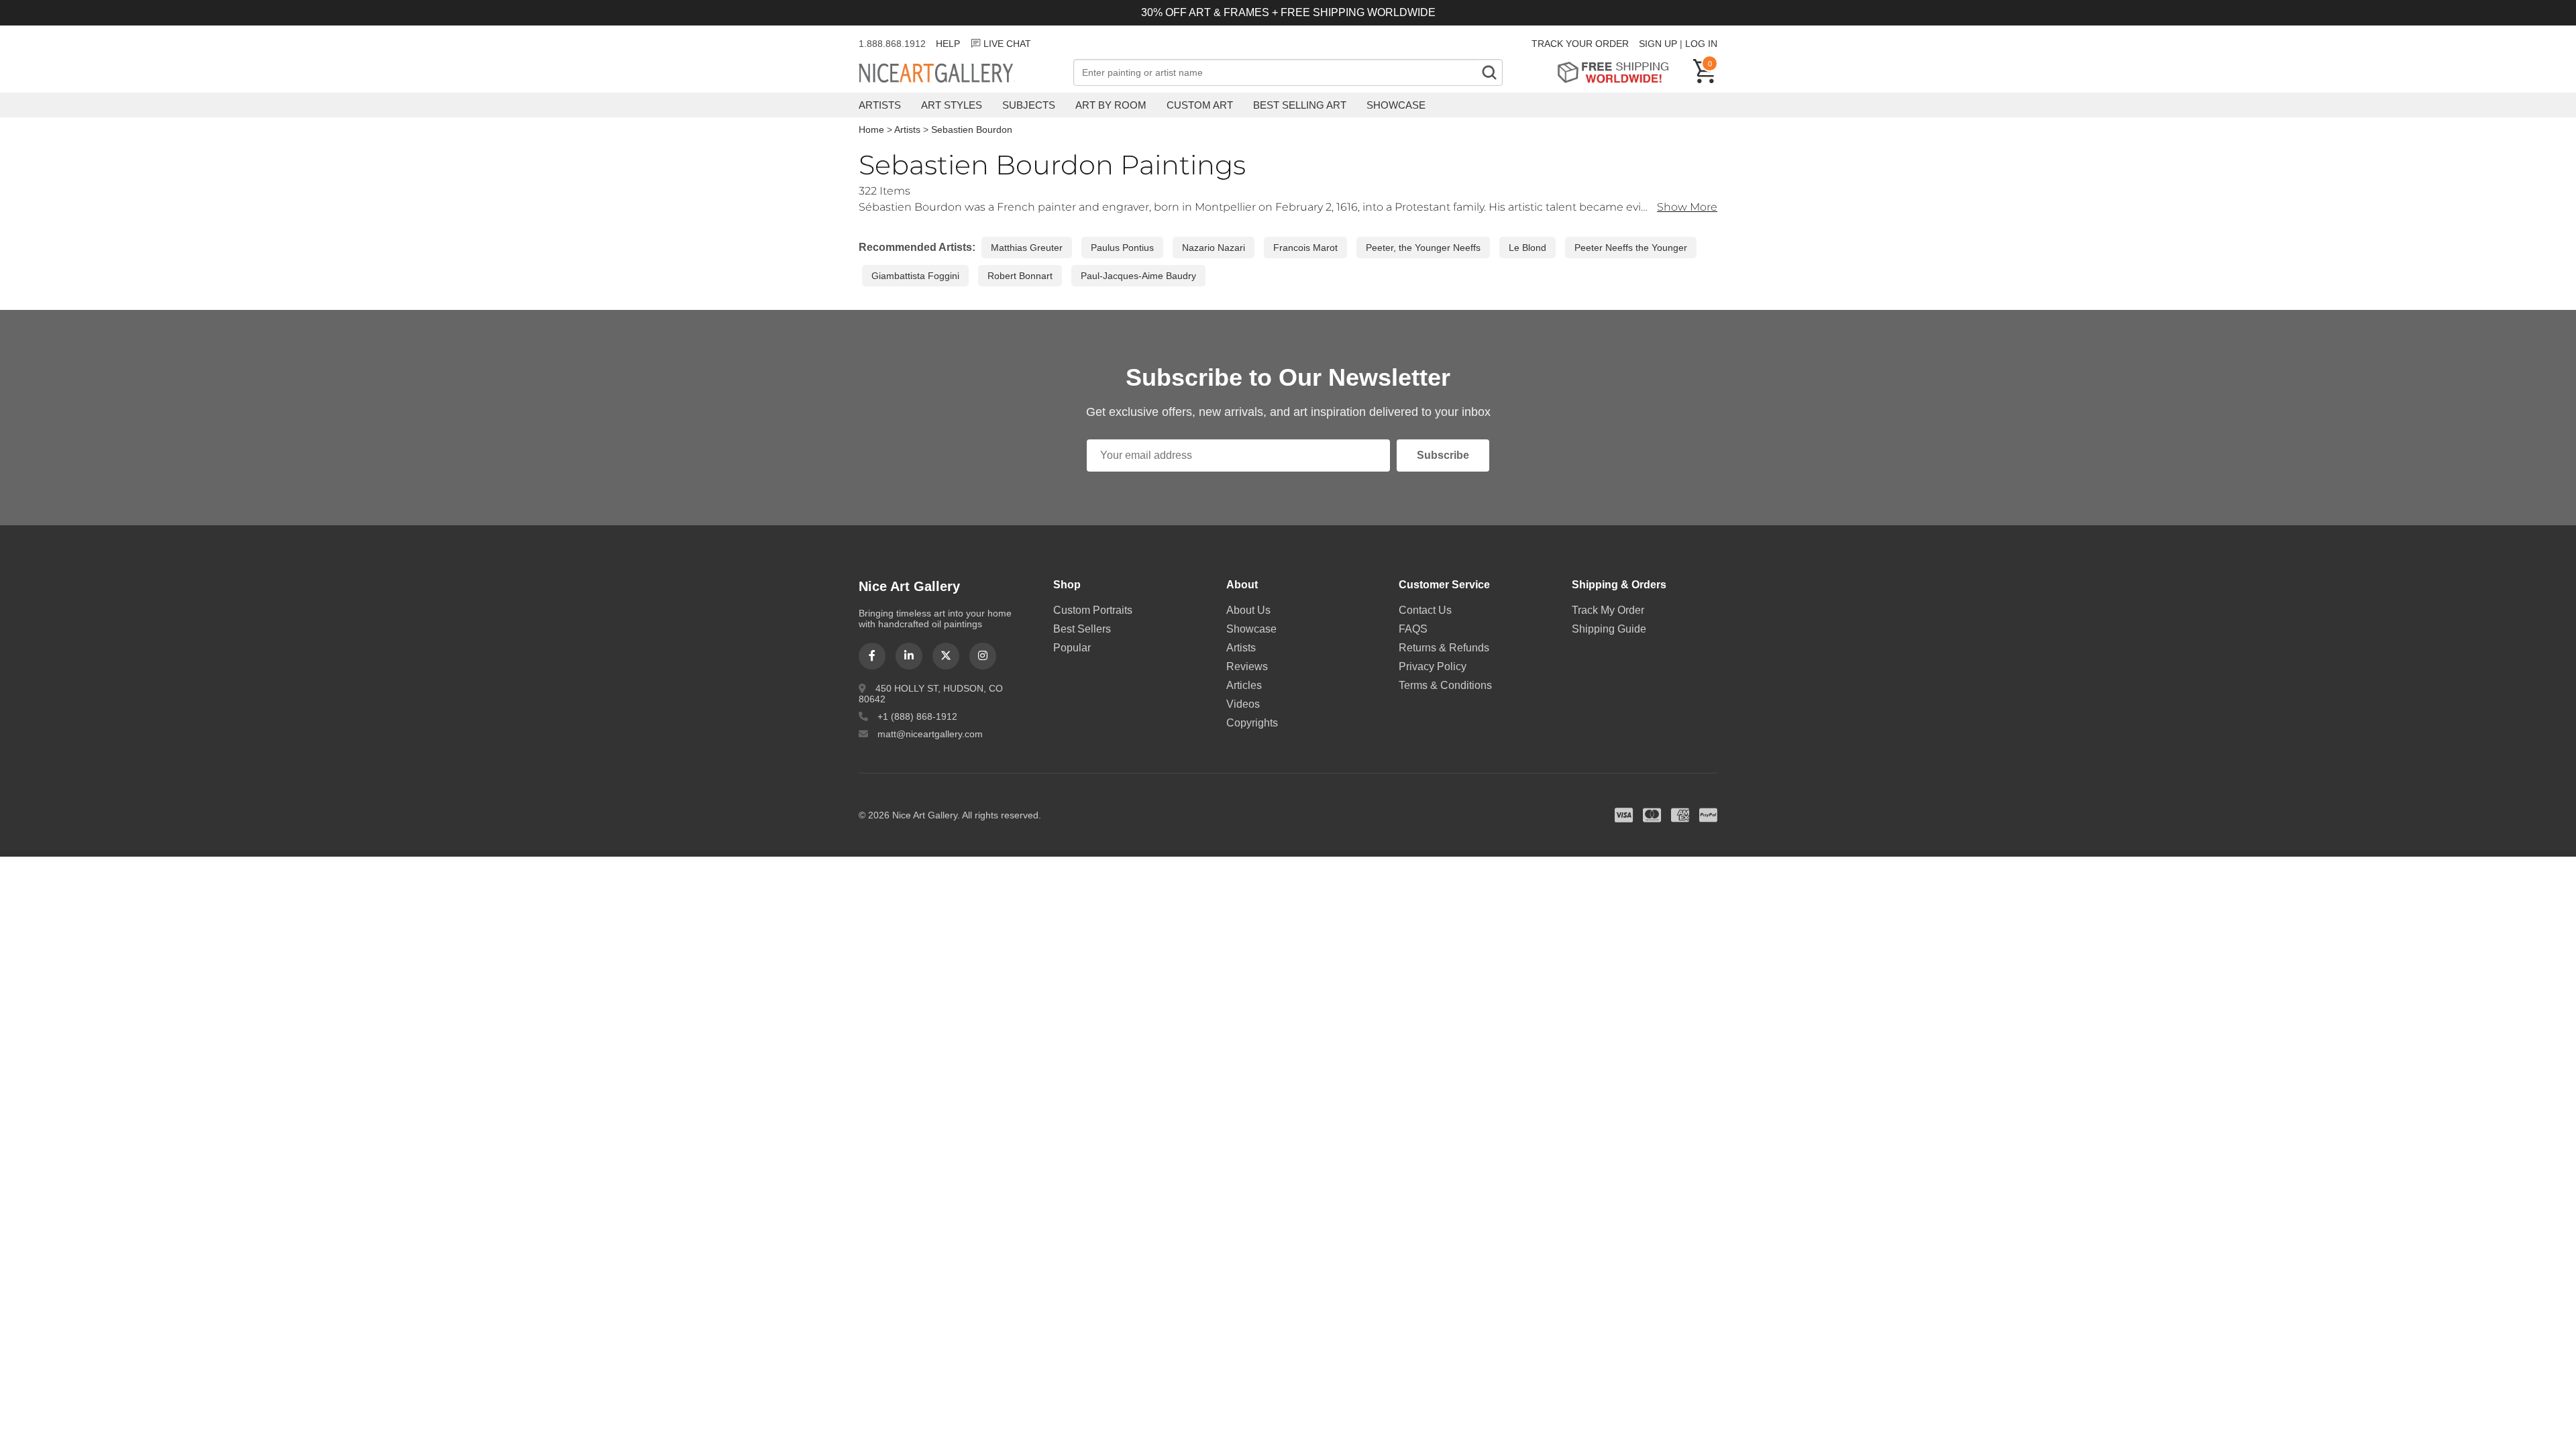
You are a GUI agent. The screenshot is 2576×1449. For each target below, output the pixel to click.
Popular (1072, 648)
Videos (1243, 704)
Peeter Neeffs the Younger (1631, 248)
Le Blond (1527, 248)
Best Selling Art (1300, 105)
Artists (880, 105)
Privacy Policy (1433, 666)
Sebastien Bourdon (972, 129)
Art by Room (1111, 105)
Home (871, 129)
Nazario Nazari (1214, 248)
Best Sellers (1082, 629)
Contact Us (1425, 610)
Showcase (1396, 105)
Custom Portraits (1093, 610)
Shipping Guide (1609, 629)
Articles (1244, 685)
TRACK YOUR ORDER (1580, 44)
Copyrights (1252, 723)
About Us (1248, 610)
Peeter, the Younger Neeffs (1423, 248)
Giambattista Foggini (915, 276)
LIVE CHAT (1007, 44)
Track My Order (1608, 610)
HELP (948, 44)
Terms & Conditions (1445, 685)
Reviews (1247, 666)
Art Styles (952, 105)
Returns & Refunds (1444, 648)
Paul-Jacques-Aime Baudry (1138, 276)
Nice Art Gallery (959, 74)
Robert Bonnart (1020, 276)
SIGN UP (1658, 44)
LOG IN (1701, 44)
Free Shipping (1618, 72)
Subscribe (1443, 455)
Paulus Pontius (1122, 248)
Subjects (1029, 105)
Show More (1687, 207)
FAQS (1413, 629)
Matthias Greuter (1027, 248)
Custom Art (1200, 105)
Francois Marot (1305, 248)
